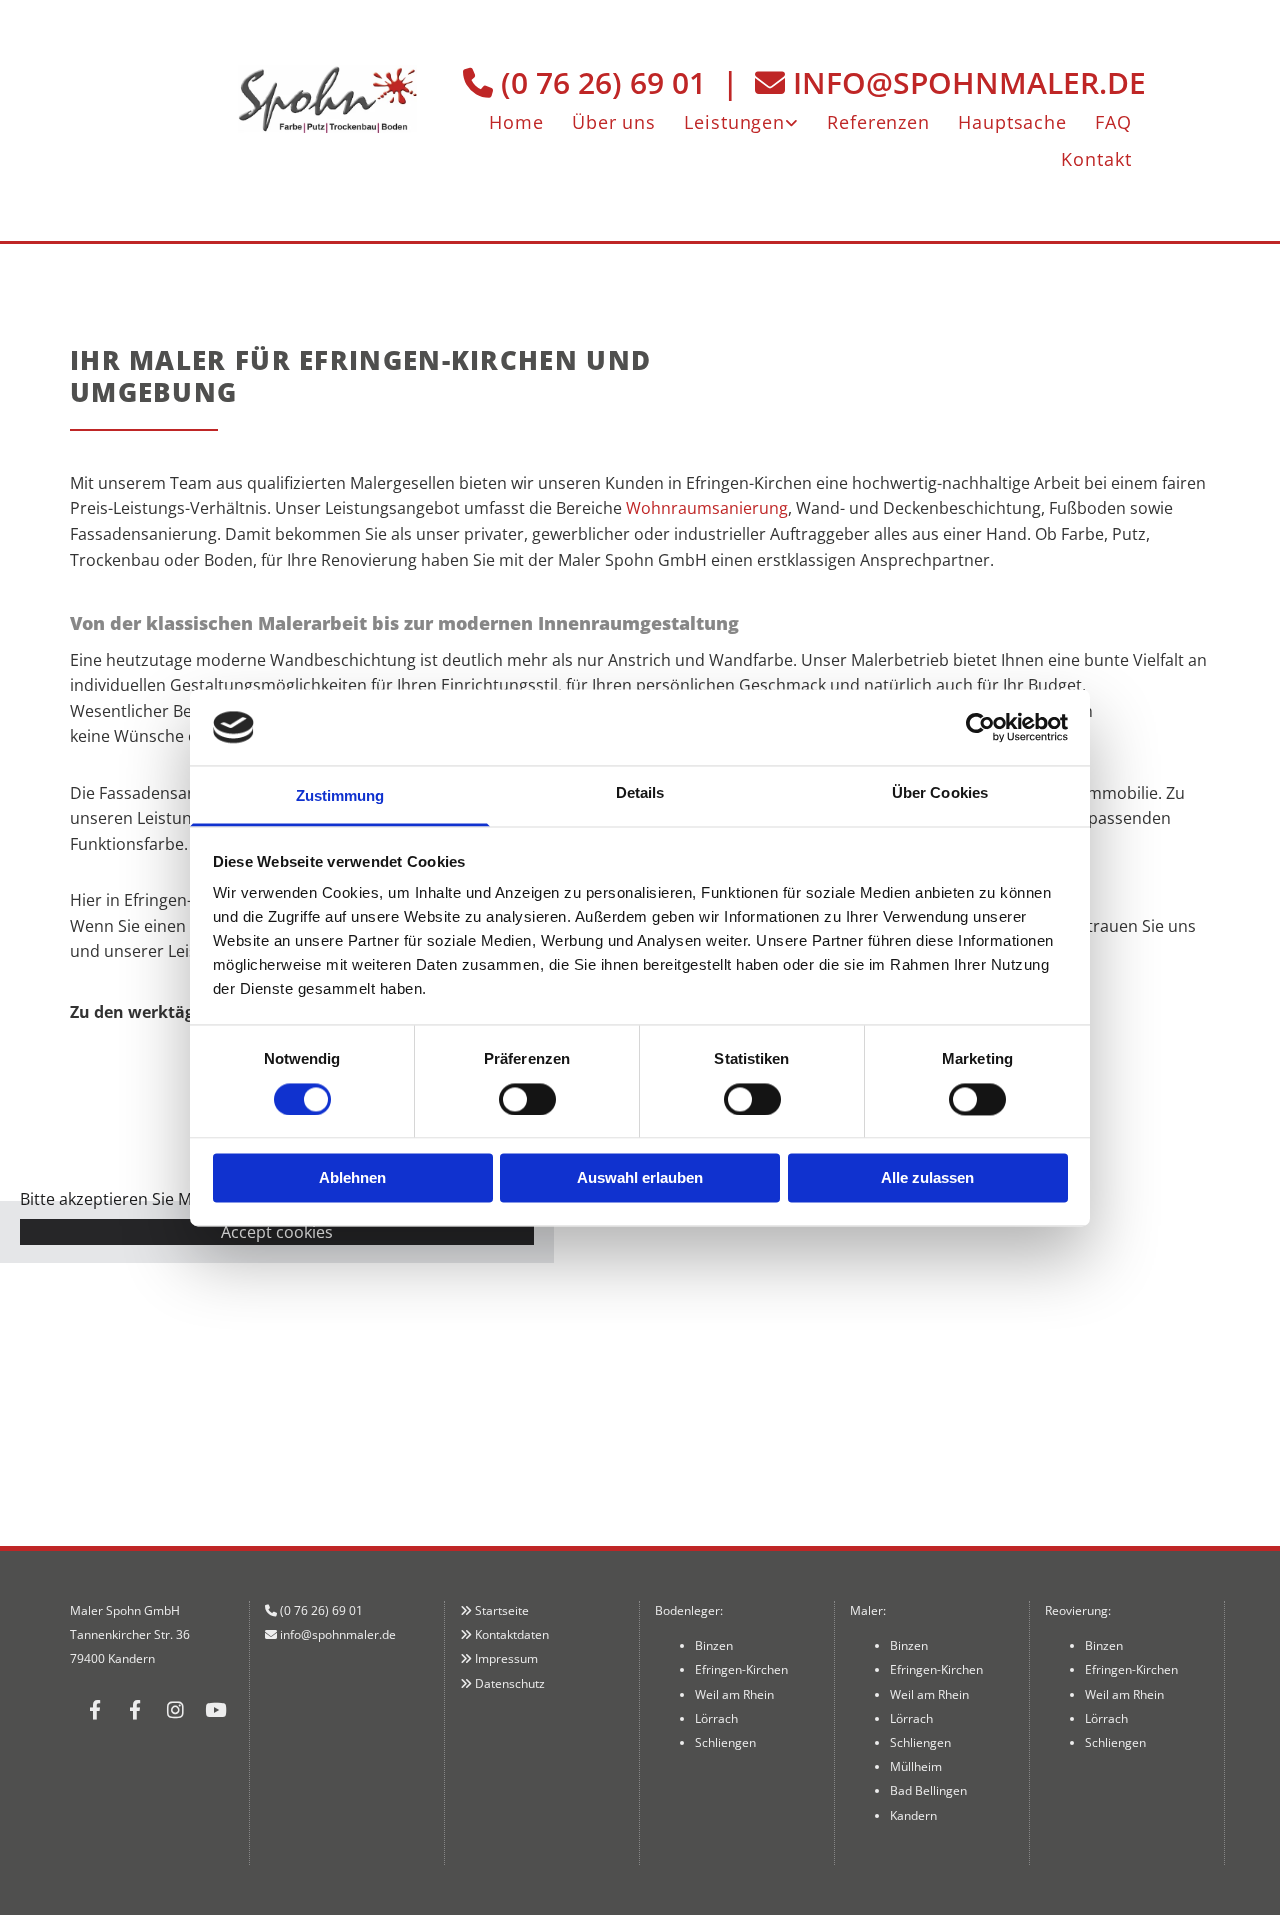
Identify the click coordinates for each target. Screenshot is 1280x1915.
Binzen (714, 1645)
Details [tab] (640, 793)
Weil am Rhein (734, 1694)
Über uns (614, 121)
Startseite (502, 1610)
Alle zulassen (927, 1178)
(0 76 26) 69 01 (603, 82)
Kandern (913, 1815)
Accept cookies (277, 1232)
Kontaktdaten (512, 1634)
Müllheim (916, 1766)
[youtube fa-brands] (215, 1709)
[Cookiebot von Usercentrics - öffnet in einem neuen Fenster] (980, 727)
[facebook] (95, 1709)
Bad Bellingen (928, 1790)
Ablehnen (352, 1178)
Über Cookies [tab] (940, 793)
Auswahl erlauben (640, 1178)
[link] (741, 119)
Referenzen (878, 121)
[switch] (527, 1099)
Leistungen (734, 121)
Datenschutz (510, 1683)
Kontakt (1096, 158)
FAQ (1113, 121)
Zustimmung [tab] (340, 796)
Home (516, 121)
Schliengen (725, 1742)
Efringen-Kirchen (741, 1669)
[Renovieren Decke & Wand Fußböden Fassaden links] (794, 119)
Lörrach (716, 1718)
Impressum (506, 1658)
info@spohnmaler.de (969, 82)
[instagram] (175, 1709)
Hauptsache (1012, 121)
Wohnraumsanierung (707, 508)
